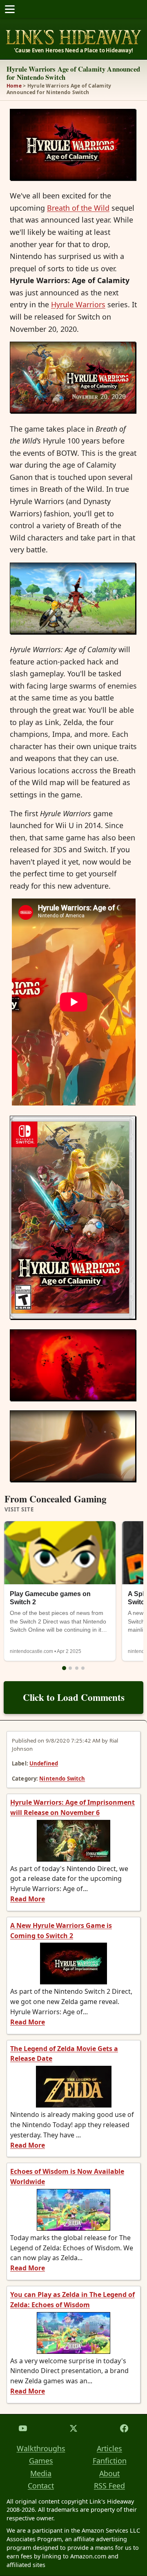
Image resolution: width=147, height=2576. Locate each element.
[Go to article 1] (64, 1668)
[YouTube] (23, 2428)
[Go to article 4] (83, 1668)
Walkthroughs (41, 2448)
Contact (41, 2486)
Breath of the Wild (78, 208)
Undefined (44, 1763)
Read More (28, 1899)
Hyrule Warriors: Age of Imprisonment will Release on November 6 (72, 1807)
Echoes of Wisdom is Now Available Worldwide (67, 2176)
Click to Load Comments (74, 1697)
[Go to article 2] (70, 1668)
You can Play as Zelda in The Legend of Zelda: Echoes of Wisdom (72, 2300)
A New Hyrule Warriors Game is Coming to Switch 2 (61, 1931)
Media (41, 2473)
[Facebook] (124, 2428)
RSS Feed (109, 2486)
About (109, 2473)
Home (14, 86)
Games (41, 2461)
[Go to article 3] (77, 1668)
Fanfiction (110, 2461)
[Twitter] (73, 2428)
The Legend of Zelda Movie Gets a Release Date (64, 2054)
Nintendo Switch (62, 1779)
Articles (109, 2448)
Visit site (19, 1510)
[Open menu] (10, 9)
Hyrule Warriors (78, 304)
